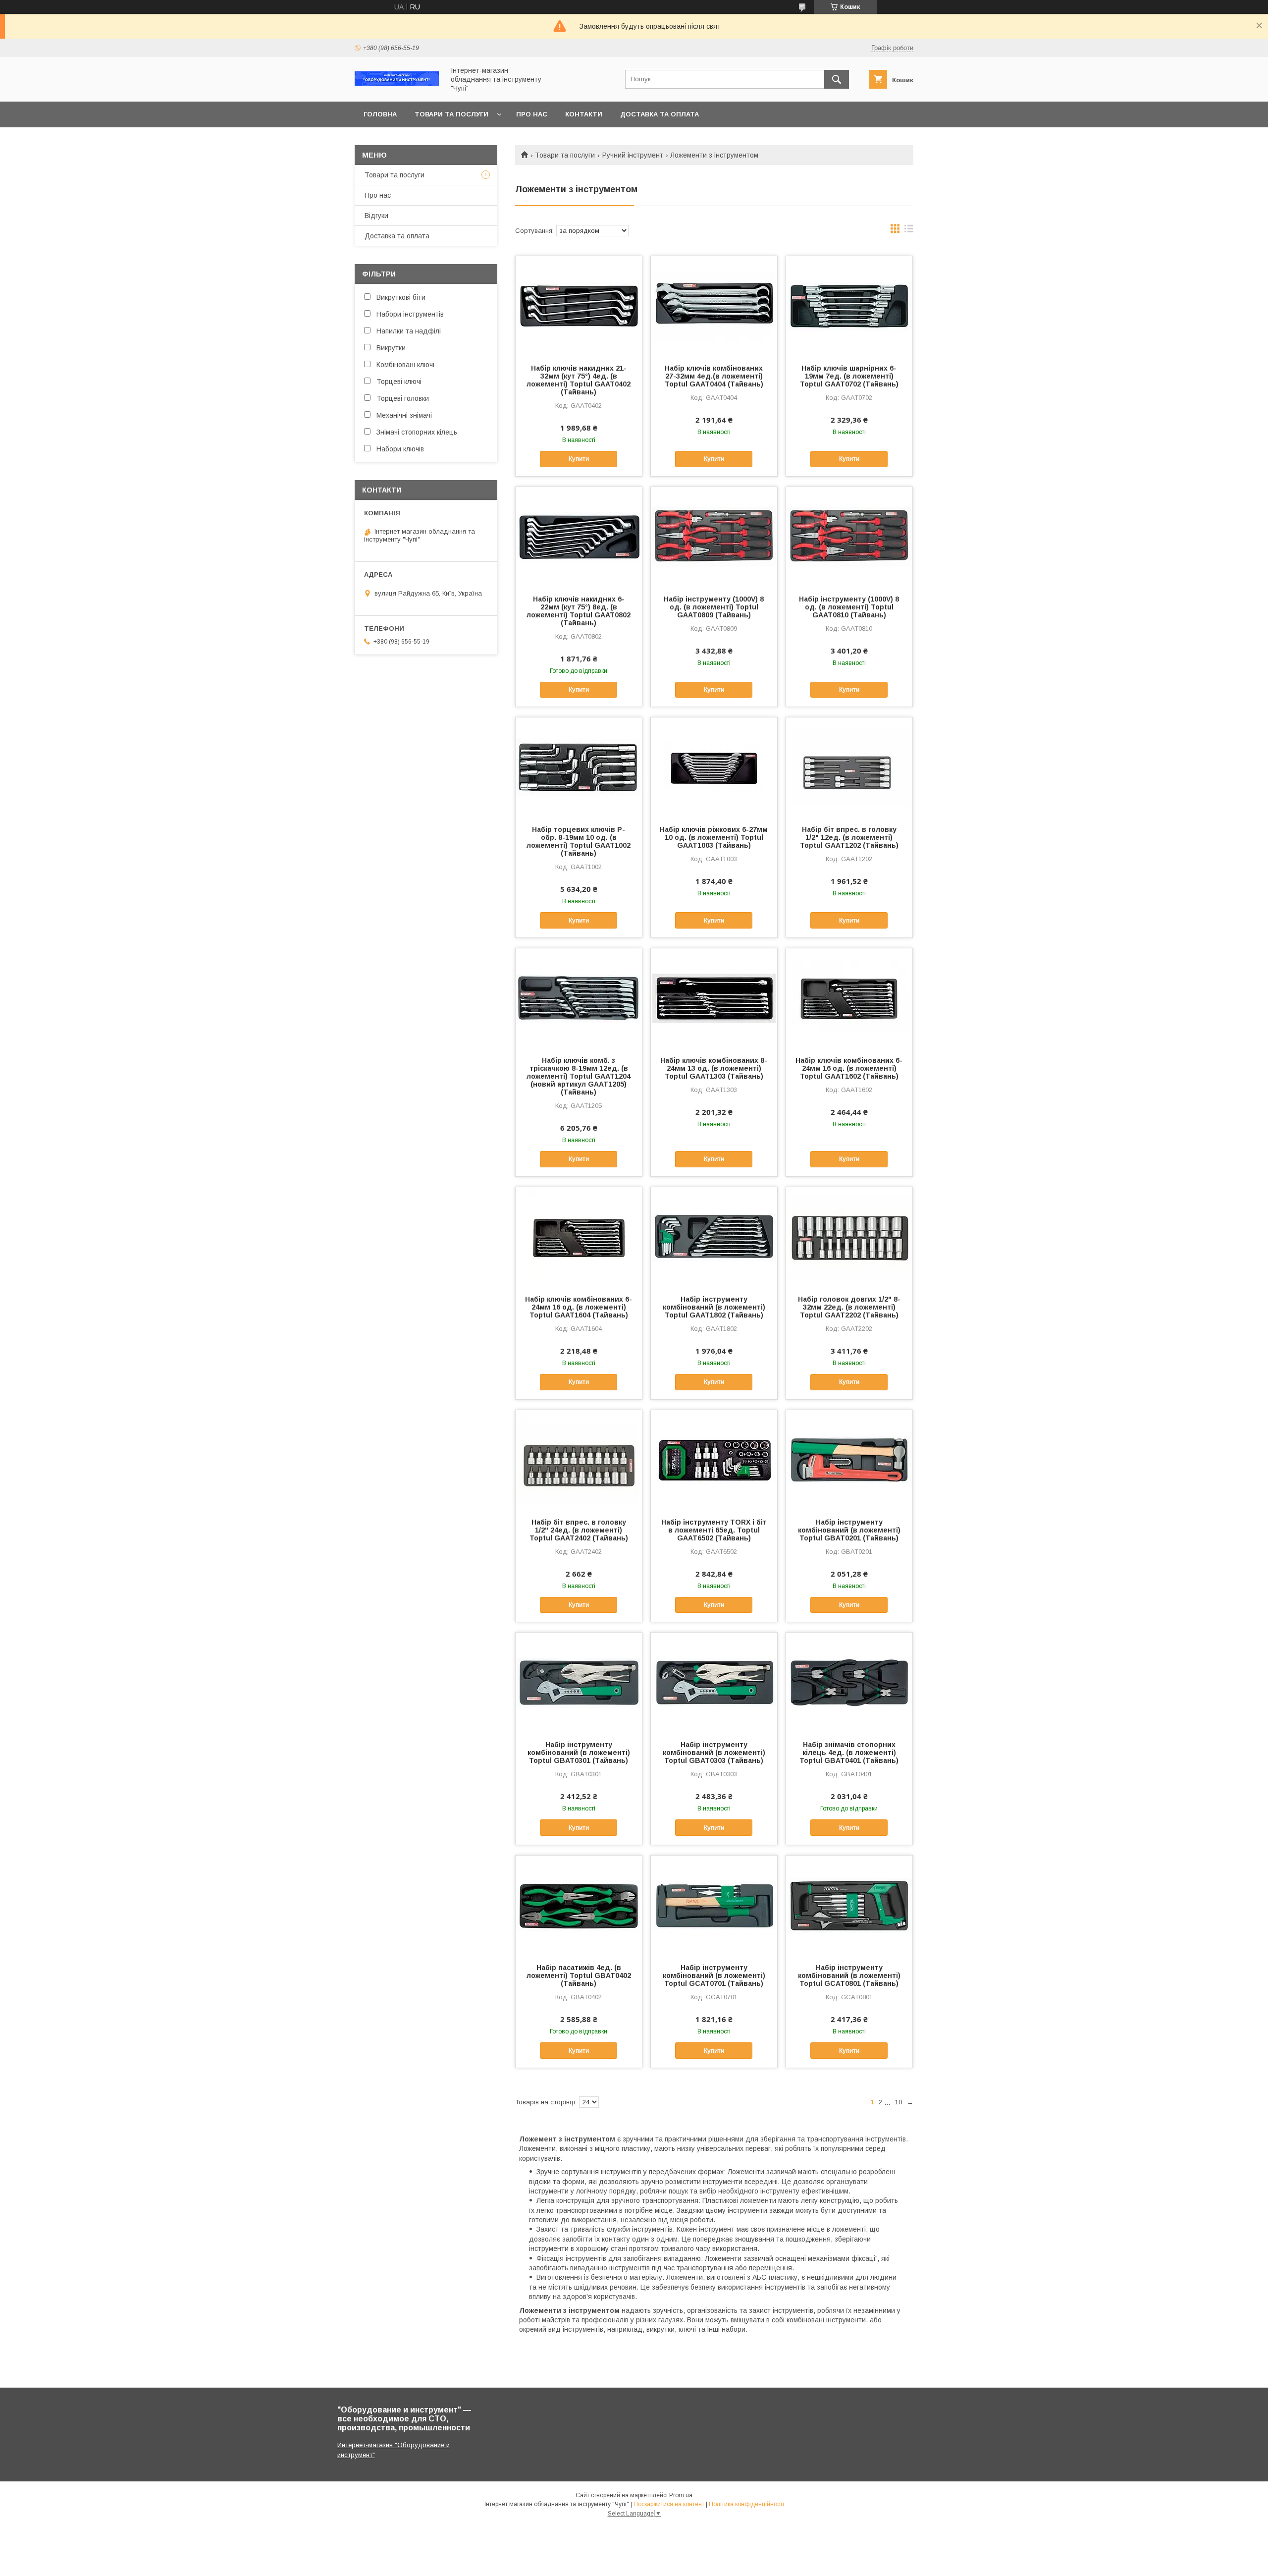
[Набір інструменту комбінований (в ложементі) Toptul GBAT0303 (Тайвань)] (714, 1682)
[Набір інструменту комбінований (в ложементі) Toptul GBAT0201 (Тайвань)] (849, 1460)
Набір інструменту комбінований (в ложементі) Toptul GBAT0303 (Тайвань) (714, 1753)
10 (898, 2102)
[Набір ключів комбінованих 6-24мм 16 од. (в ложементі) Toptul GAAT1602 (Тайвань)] (849, 998)
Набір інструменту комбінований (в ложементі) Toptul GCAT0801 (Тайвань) (849, 1975)
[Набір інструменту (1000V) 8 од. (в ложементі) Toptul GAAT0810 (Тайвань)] (849, 537)
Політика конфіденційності (746, 2504)
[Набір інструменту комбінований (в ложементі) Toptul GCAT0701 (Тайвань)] (714, 1905)
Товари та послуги (451, 114)
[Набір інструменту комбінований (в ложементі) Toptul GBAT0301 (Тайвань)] (579, 1682)
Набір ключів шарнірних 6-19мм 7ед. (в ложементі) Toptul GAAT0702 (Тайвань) (849, 376)
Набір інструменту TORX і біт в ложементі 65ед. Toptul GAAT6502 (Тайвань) (714, 1530)
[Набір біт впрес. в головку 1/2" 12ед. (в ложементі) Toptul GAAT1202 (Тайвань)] (849, 767)
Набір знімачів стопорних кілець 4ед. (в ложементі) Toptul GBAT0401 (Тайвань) (849, 1753)
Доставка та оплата (660, 114)
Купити (579, 459)
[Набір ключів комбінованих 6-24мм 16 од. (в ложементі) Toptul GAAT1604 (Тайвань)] (579, 1237)
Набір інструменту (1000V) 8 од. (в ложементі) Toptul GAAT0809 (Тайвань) (714, 607)
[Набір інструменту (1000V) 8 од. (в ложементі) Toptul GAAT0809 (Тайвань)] (714, 537)
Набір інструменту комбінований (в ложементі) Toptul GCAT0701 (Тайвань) (714, 1975)
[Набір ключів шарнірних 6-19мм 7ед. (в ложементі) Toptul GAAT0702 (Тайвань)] (849, 306)
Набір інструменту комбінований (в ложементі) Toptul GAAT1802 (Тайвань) (714, 1307)
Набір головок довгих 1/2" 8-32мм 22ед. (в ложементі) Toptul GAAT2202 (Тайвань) (849, 1307)
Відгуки (376, 216)
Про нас (532, 114)
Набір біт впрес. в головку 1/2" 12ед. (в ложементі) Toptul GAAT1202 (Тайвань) (849, 837)
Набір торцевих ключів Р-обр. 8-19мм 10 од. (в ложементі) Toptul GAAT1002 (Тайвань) (579, 841)
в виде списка (909, 231)
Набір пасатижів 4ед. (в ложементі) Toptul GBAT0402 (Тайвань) (579, 1975)
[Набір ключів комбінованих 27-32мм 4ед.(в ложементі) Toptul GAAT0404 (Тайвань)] (714, 306)
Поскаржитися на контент (669, 2504)
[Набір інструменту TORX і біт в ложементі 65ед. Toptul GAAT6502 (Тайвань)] (714, 1460)
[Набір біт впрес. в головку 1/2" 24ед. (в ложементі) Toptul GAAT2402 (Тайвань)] (579, 1460)
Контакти (584, 114)
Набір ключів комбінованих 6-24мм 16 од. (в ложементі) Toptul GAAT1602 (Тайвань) (849, 1068)
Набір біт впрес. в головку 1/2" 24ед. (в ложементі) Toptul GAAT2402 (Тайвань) (579, 1530)
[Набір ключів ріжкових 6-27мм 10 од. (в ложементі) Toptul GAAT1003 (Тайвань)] (714, 767)
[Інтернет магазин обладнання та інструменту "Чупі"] (397, 83)
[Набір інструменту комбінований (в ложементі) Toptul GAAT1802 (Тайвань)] (714, 1237)
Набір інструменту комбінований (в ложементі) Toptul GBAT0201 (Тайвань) (849, 1530)
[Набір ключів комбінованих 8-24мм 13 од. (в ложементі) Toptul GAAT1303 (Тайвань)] (714, 998)
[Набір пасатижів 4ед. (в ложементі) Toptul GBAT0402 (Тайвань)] (579, 1905)
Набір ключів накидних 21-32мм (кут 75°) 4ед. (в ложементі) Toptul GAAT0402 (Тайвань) (579, 380)
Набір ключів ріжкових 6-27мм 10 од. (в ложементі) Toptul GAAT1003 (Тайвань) (714, 837)
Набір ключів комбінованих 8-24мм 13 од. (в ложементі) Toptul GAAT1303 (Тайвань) (714, 1068)
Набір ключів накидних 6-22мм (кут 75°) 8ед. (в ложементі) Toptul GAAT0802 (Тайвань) (579, 611)
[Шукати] (837, 79)
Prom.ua (681, 2495)
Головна (380, 114)
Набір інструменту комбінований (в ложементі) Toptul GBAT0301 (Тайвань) (579, 1753)
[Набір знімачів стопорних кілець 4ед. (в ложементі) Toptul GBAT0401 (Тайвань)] (849, 1682)
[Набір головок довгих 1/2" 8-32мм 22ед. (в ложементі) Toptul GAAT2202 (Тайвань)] (849, 1237)
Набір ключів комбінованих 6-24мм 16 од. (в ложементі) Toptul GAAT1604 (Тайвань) (579, 1307)
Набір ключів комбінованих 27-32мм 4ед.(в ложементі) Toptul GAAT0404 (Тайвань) (714, 376)
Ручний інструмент (633, 155)
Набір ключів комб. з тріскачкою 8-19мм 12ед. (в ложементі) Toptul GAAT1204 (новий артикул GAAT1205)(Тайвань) (579, 1076)
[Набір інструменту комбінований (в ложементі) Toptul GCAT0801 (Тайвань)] (849, 1905)
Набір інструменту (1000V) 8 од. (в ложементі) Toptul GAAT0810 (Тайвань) (849, 607)
